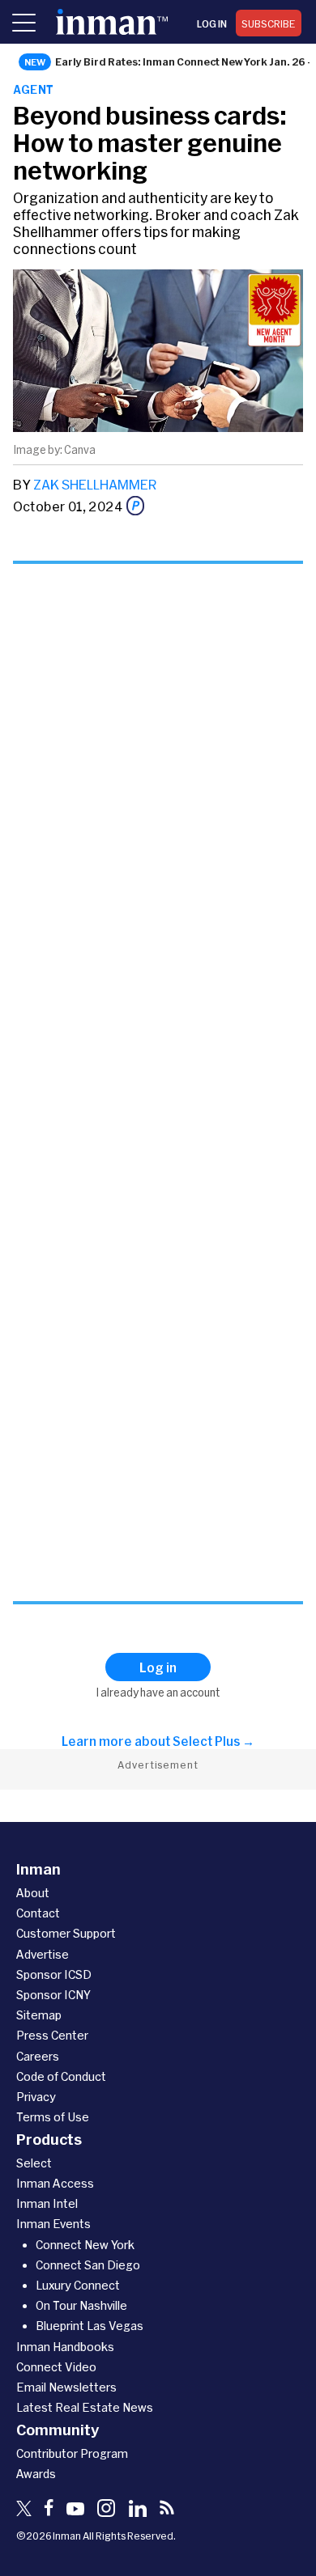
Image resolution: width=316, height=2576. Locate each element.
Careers (38, 2056)
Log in (212, 23)
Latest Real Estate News (85, 2407)
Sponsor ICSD (54, 1974)
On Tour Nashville (81, 2305)
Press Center (52, 2035)
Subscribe (269, 23)
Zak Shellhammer (95, 484)
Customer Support (66, 1933)
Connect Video (56, 2367)
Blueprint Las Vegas (90, 2326)
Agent (34, 89)
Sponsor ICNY (53, 1995)
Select (34, 2163)
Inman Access (55, 2183)
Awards (36, 2474)
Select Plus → (214, 1741)
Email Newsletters (66, 2387)
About (33, 1893)
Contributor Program (72, 2453)
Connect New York (85, 2245)
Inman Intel (47, 2203)
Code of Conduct (61, 2076)
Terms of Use (53, 2117)
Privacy (36, 2097)
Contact (38, 1913)
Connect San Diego (88, 2265)
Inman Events (53, 2224)
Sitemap (39, 2015)
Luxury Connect (78, 2285)
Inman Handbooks (65, 2347)
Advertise (43, 1954)
